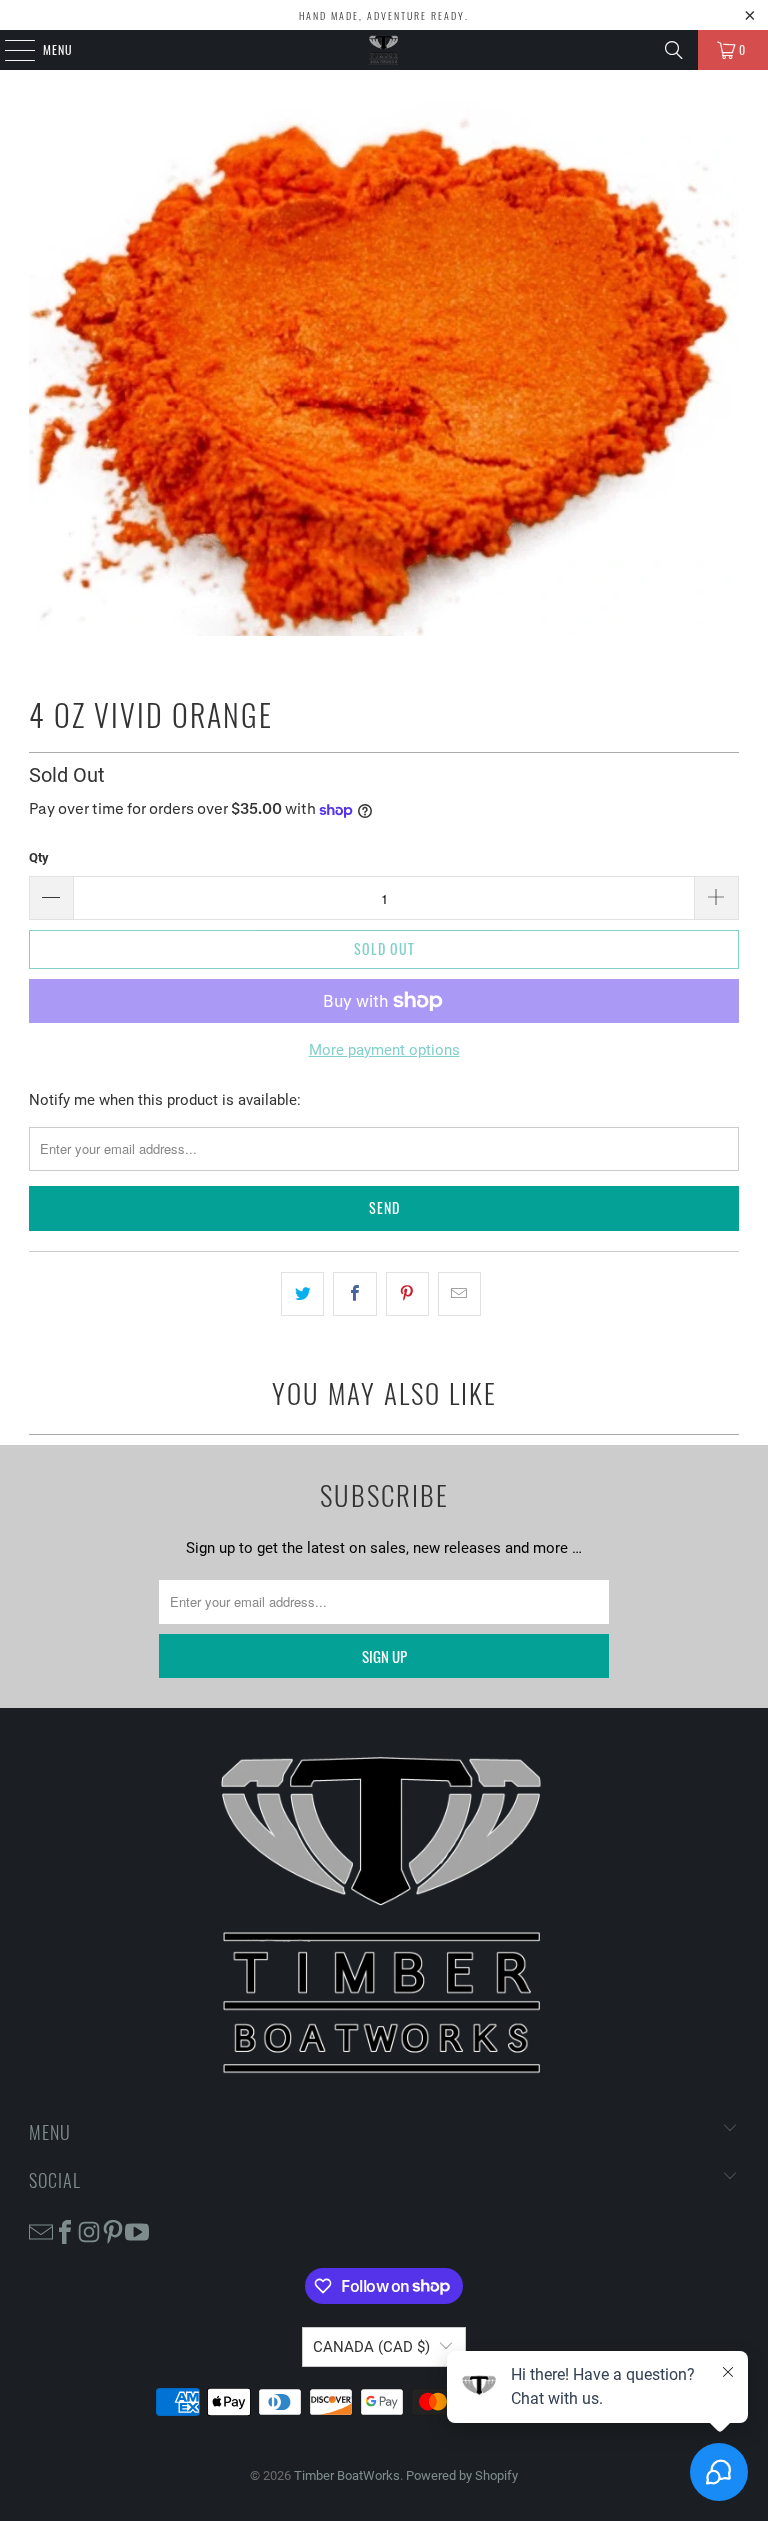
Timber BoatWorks (347, 2475)
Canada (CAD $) (371, 2347)
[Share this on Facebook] (354, 1294)
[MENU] (9, 50)
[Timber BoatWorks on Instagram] (89, 2230)
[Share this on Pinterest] (407, 1294)
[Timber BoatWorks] (384, 50)
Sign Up (384, 1656)
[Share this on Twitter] (302, 1294)
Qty (39, 857)
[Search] (674, 50)
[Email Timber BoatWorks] (41, 2230)
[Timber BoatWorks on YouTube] (137, 2230)
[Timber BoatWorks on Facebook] (65, 2230)
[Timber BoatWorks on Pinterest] (113, 2230)
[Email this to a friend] (459, 1294)
